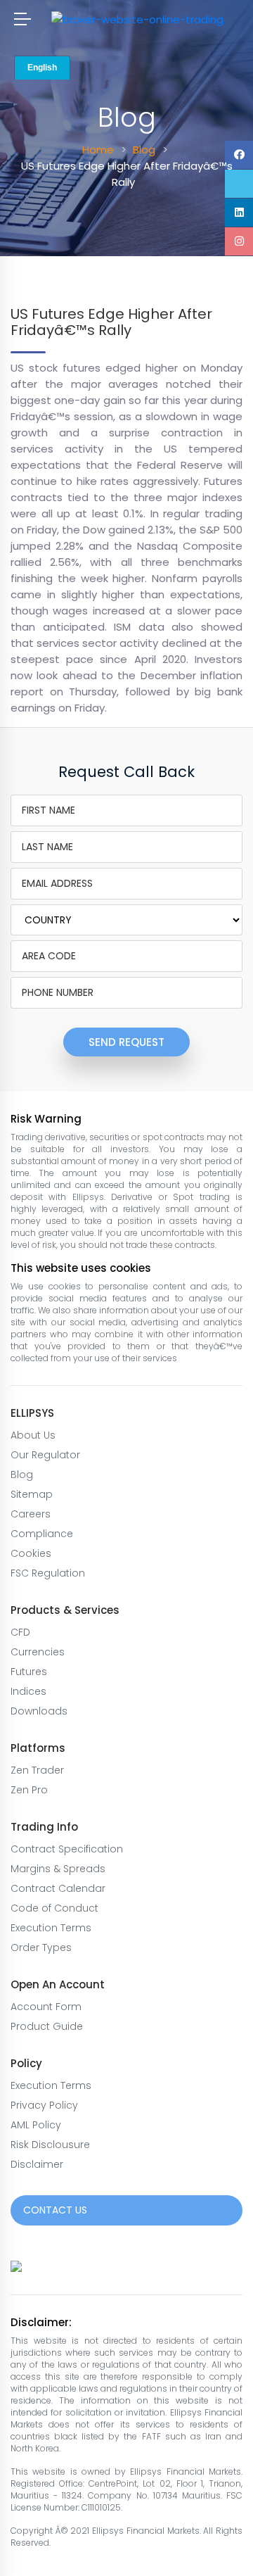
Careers (31, 1514)
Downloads (39, 1711)
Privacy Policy (44, 2105)
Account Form (46, 2007)
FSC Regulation (48, 1573)
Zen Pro (29, 1790)
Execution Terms (51, 1928)
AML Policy (36, 2125)
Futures (29, 1672)
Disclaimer (37, 2164)
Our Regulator (45, 1455)
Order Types (41, 1947)
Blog (144, 150)
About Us (33, 1435)
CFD (20, 1632)
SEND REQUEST (126, 1042)
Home (98, 150)
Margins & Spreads (58, 1869)
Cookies (31, 1553)
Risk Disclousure (50, 2145)
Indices (28, 1691)
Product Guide (47, 2026)
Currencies (38, 1652)
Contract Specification (67, 1849)
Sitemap (32, 1494)
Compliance (42, 1534)
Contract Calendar (58, 1888)
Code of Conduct (54, 1908)
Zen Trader (37, 1770)
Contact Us (55, 2210)
